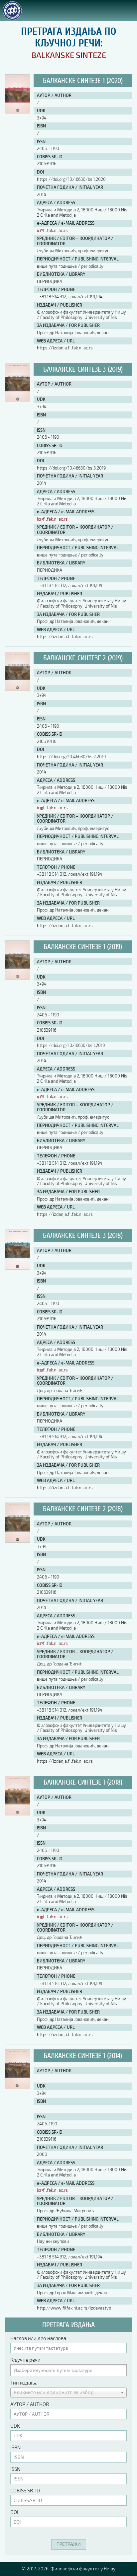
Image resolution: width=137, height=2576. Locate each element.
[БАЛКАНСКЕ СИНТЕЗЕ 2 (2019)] (18, 689)
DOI (14, 2512)
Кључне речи (25, 2360)
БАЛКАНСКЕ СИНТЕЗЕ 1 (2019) (83, 947)
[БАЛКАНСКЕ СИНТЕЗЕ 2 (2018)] (18, 1541)
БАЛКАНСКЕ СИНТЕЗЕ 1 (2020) (83, 81)
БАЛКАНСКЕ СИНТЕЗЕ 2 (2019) (83, 658)
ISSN (15, 2469)
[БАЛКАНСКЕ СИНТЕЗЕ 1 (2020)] (18, 112)
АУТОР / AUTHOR (30, 2404)
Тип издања (24, 2383)
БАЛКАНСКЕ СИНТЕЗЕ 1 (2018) (83, 1782)
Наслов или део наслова (38, 2338)
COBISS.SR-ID (25, 2490)
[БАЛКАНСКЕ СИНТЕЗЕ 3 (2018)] (18, 1268)
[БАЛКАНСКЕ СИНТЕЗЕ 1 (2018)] (18, 1814)
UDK (15, 2426)
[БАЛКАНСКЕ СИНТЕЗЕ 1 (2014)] (18, 2087)
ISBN (15, 2447)
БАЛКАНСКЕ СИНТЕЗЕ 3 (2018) (83, 1235)
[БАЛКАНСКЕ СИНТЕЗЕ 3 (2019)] (18, 400)
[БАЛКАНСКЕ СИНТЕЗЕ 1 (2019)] (18, 978)
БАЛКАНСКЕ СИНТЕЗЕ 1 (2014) (83, 2056)
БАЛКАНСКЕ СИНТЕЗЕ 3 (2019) (83, 369)
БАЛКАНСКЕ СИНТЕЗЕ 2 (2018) (83, 1509)
